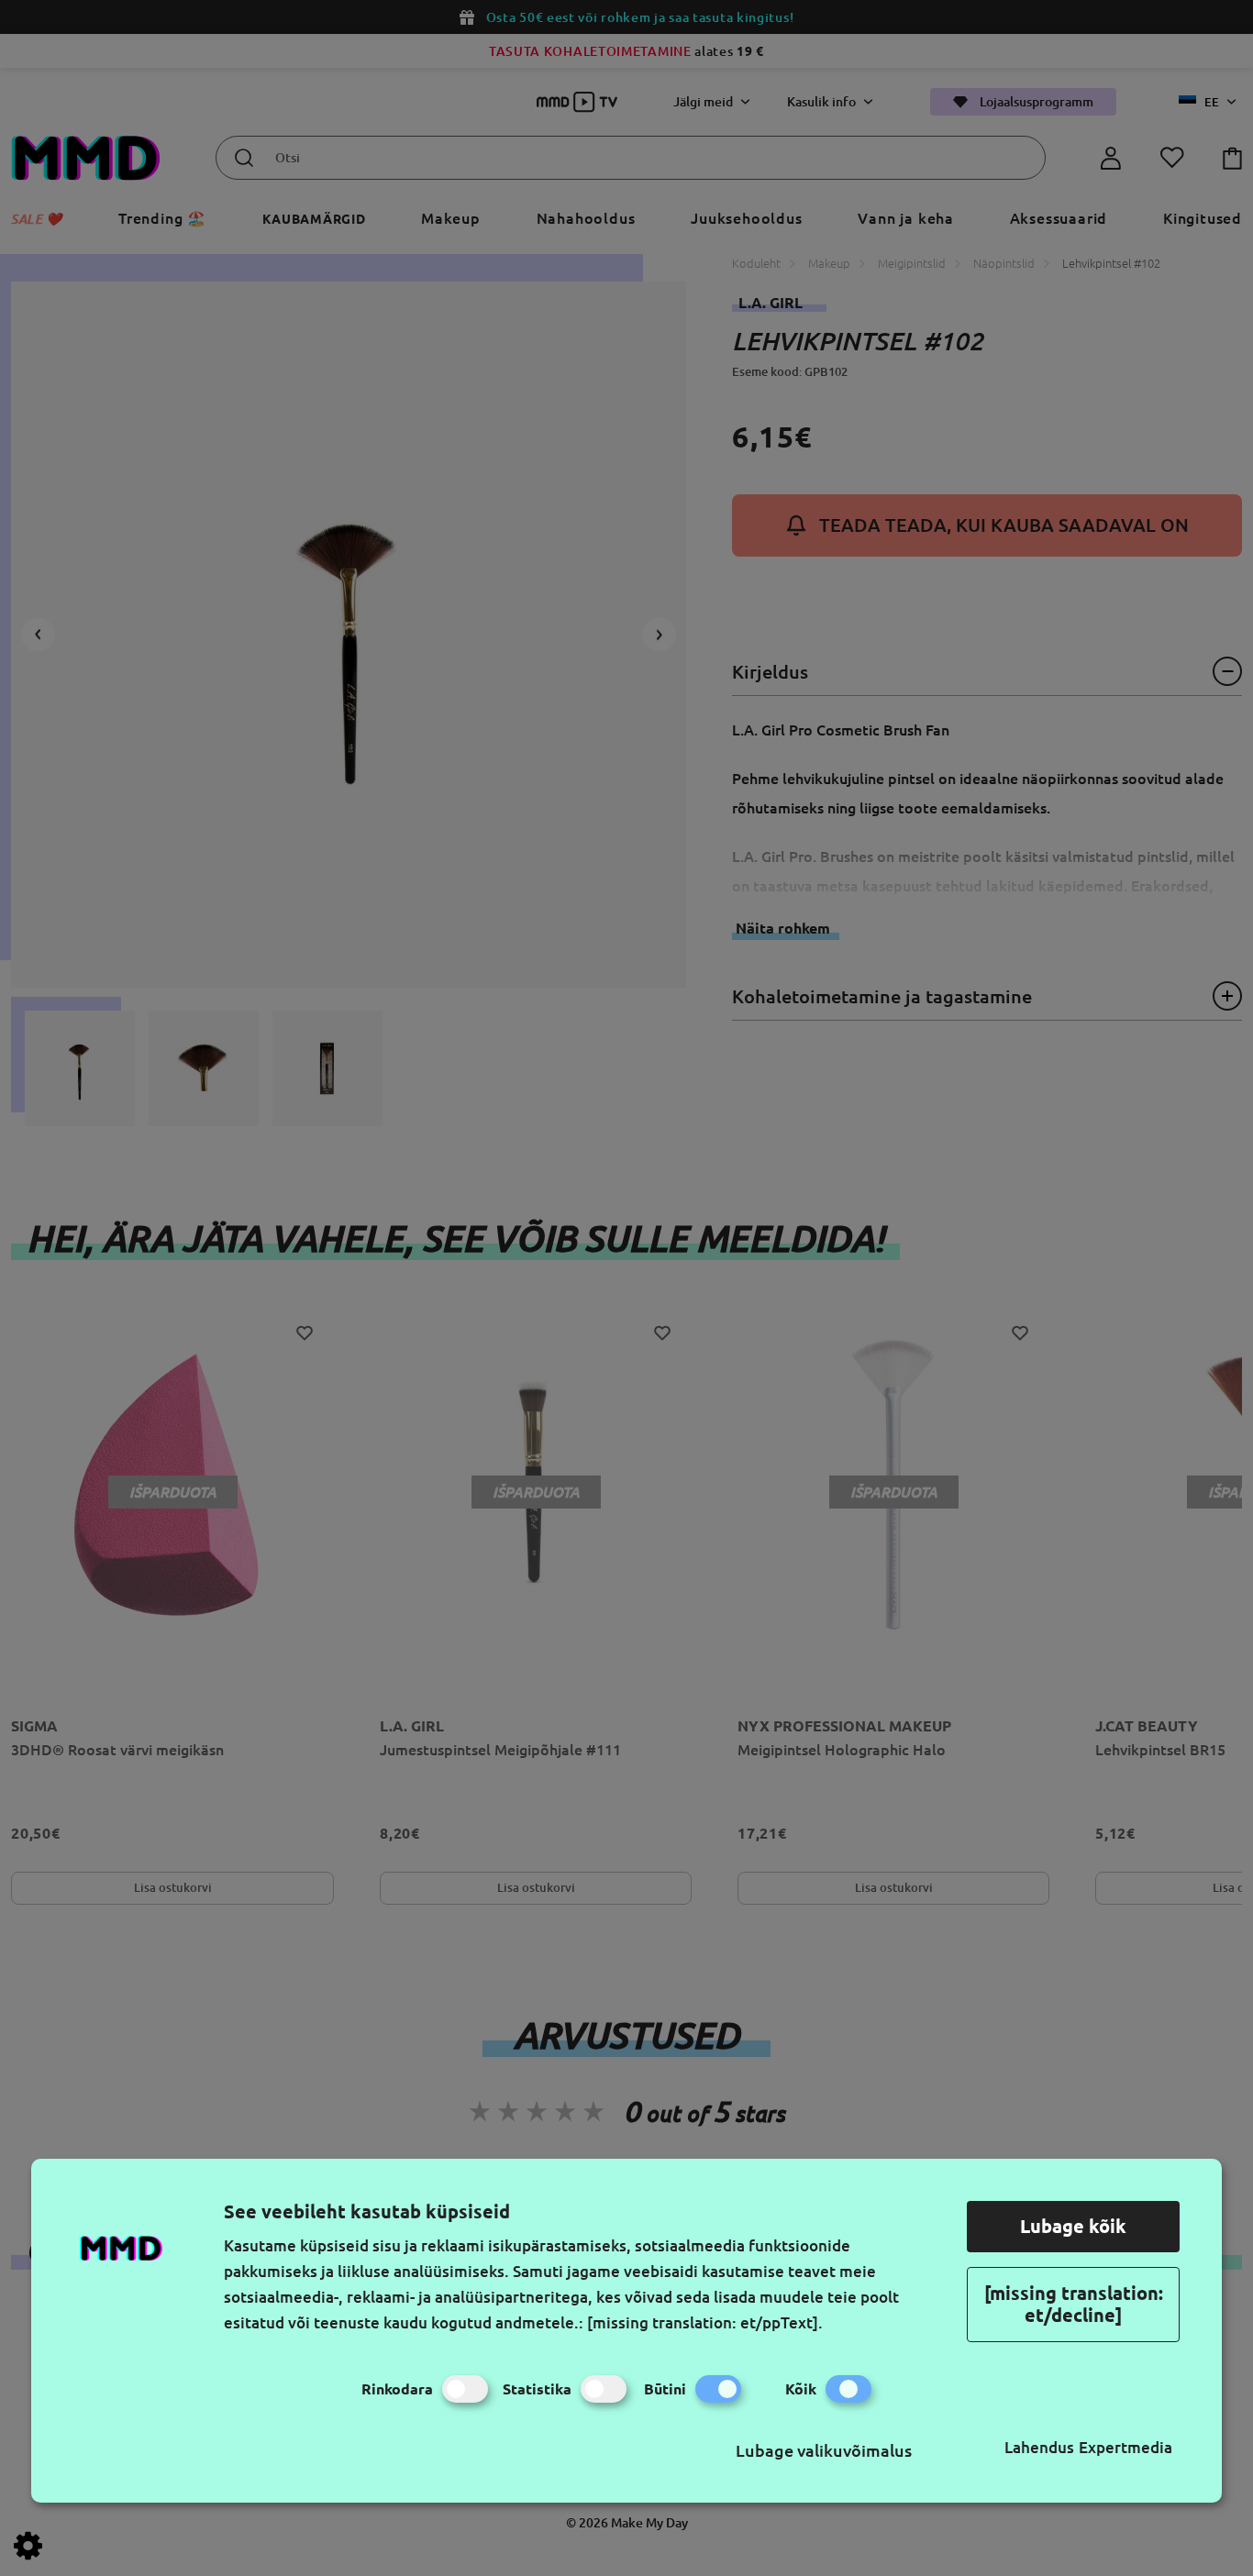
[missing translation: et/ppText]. (705, 2322)
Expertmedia (1125, 2447)
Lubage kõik (1073, 2226)
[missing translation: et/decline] (1074, 2304)
